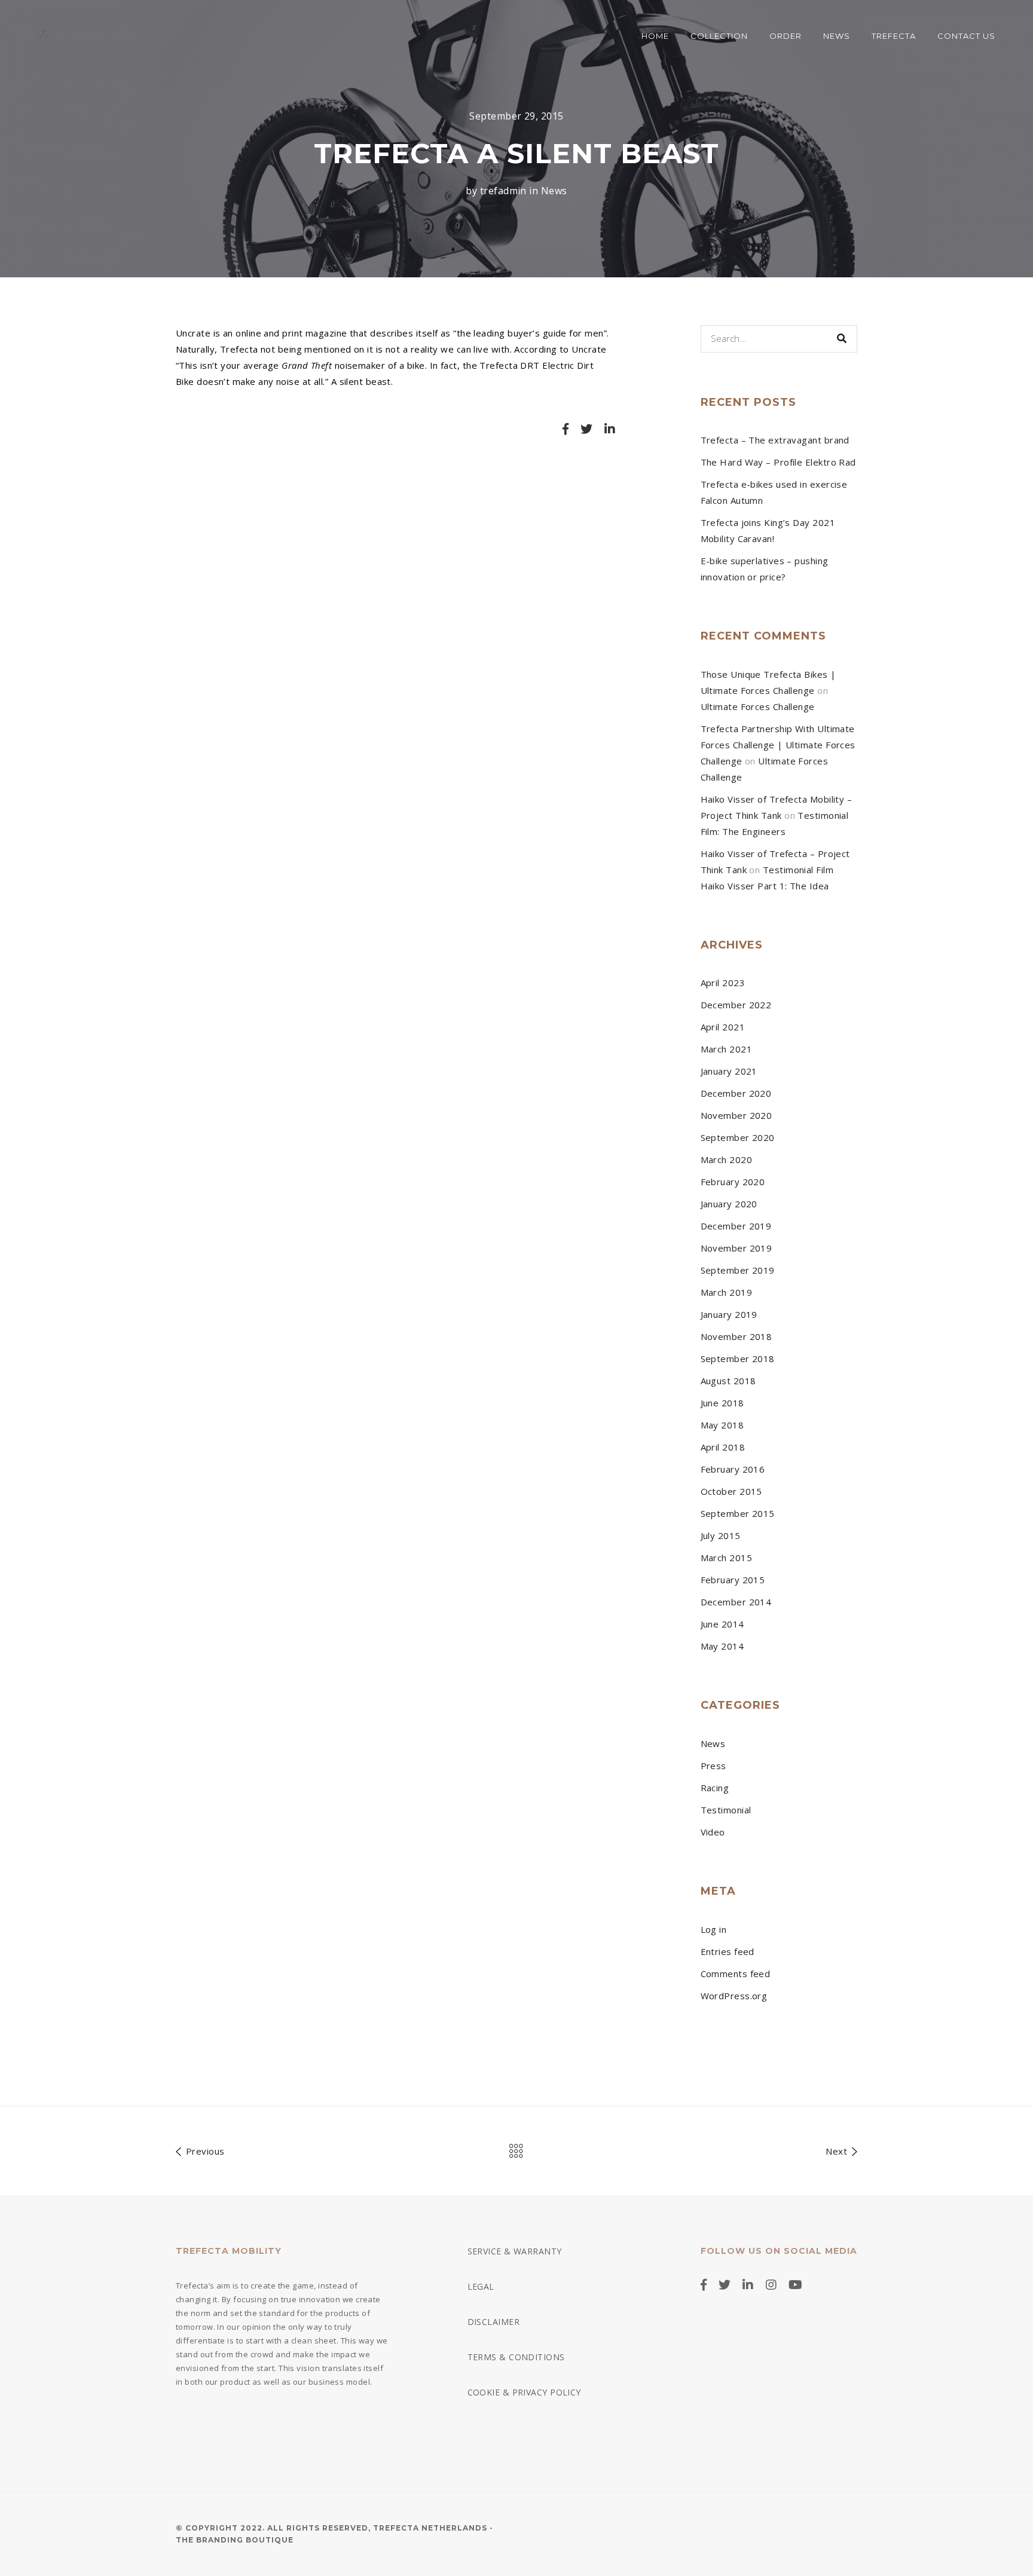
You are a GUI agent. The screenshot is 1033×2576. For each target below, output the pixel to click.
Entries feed (728, 1951)
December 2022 (736, 1005)
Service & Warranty (515, 2251)
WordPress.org (734, 1996)
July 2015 (721, 1535)
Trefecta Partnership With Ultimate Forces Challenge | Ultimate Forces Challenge (778, 745)
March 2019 (727, 1292)
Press (713, 1766)
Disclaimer (494, 2322)
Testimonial (726, 1810)
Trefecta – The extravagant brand (775, 440)
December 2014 (736, 1602)
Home (655, 36)
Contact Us (966, 36)
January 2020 (729, 1204)
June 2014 (722, 1624)
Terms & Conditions (516, 2357)
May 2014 (722, 1646)
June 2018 (722, 1403)
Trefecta (894, 36)
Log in (714, 1929)
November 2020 (736, 1115)
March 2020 (727, 1159)
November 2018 (736, 1336)
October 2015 (731, 1491)
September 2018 (738, 1359)
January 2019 (729, 1314)
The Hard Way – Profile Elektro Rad (778, 462)
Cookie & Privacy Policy (524, 2392)
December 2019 (736, 1226)
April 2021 (723, 1027)
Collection (719, 36)
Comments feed (736, 1974)
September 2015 (738, 1513)
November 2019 (736, 1248)
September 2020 (738, 1137)
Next (838, 2151)
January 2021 (729, 1071)
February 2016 (733, 1469)
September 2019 (738, 1270)
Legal (481, 2286)
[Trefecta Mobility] (43, 36)
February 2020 (733, 1182)
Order (786, 36)
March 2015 (727, 1558)
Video (713, 1832)
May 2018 (722, 1425)
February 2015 (733, 1580)
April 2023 (723, 983)
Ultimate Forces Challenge (758, 706)
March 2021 (727, 1049)
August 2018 (728, 1381)
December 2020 (736, 1093)
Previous (204, 2151)
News (837, 36)
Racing (715, 1788)
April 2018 (723, 1447)
